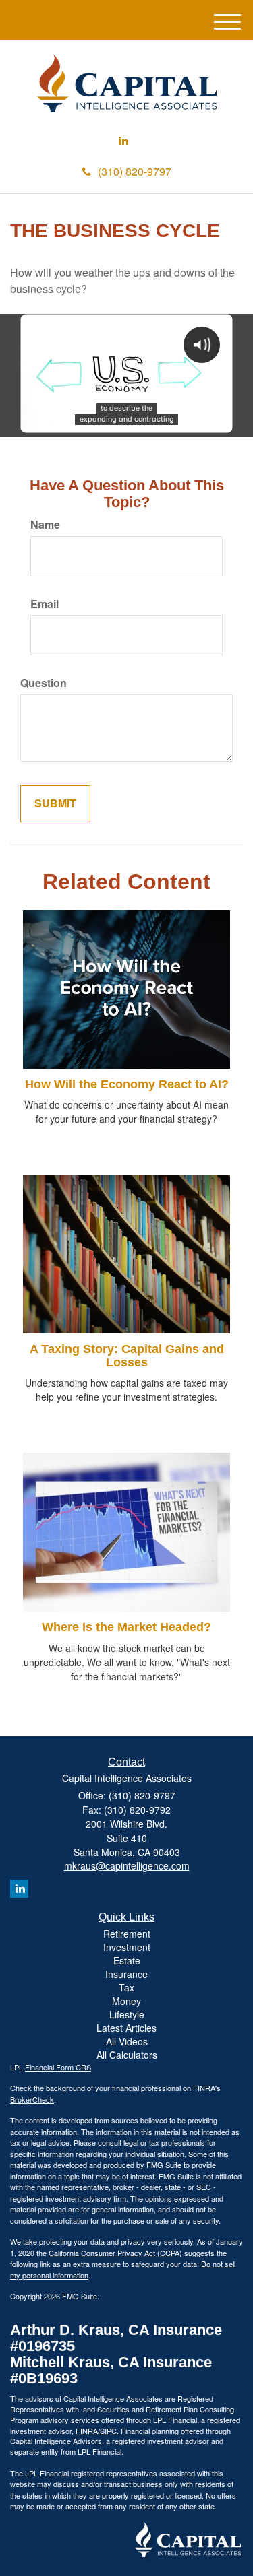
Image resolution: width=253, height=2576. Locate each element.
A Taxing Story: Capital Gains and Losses (127, 1356)
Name (45, 525)
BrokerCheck (32, 2099)
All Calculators (127, 2055)
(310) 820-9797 (135, 171)
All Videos (127, 2041)
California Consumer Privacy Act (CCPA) (115, 2253)
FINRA (87, 2431)
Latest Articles (126, 2028)
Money (126, 2001)
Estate (127, 1960)
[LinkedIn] (123, 141)
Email (45, 604)
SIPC (108, 2431)
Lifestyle (127, 2014)
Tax (126, 1987)
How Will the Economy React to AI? (127, 1084)
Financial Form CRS (58, 2067)
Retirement (127, 1934)
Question (44, 683)
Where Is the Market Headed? (126, 1627)
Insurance (126, 1974)
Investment (127, 1947)
